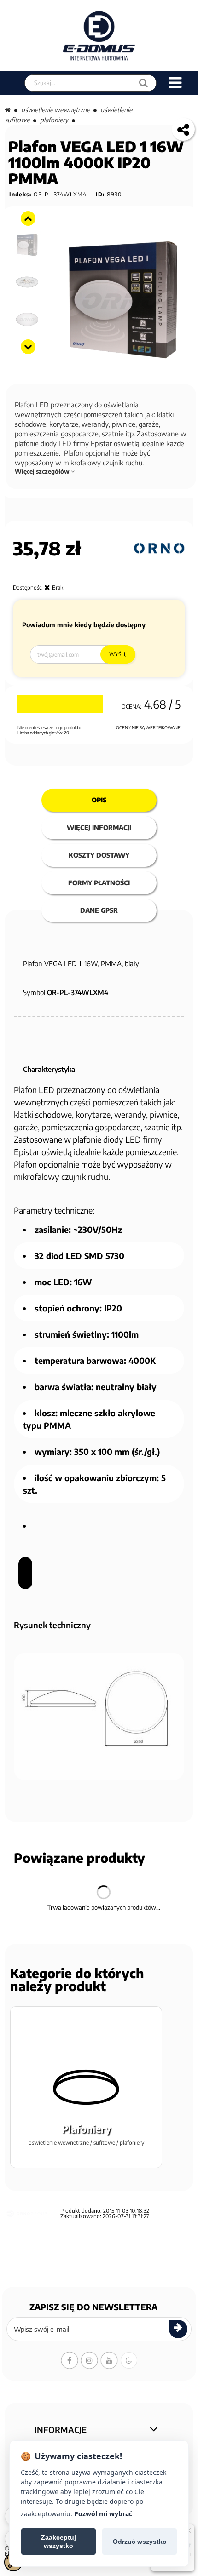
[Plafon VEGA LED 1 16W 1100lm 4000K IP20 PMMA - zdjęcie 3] (28, 245)
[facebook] (70, 2360)
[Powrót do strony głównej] (8, 110)
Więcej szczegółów (43, 471)
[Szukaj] (143, 83)
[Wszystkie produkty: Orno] (159, 548)
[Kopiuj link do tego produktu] (183, 129)
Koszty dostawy (99, 855)
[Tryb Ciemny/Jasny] (129, 2360)
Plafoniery (54, 120)
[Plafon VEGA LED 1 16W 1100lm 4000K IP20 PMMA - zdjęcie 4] (28, 282)
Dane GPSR (99, 910)
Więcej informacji (99, 827)
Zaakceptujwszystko (58, 2542)
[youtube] (109, 2360)
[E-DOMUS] (99, 36)
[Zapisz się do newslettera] (178, 2329)
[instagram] (89, 2360)
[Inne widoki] (28, 218)
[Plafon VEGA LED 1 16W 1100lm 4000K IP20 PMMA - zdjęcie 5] (28, 319)
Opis (99, 800)
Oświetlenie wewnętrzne (55, 110)
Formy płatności (99, 883)
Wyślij (118, 654)
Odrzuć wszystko (140, 2542)
